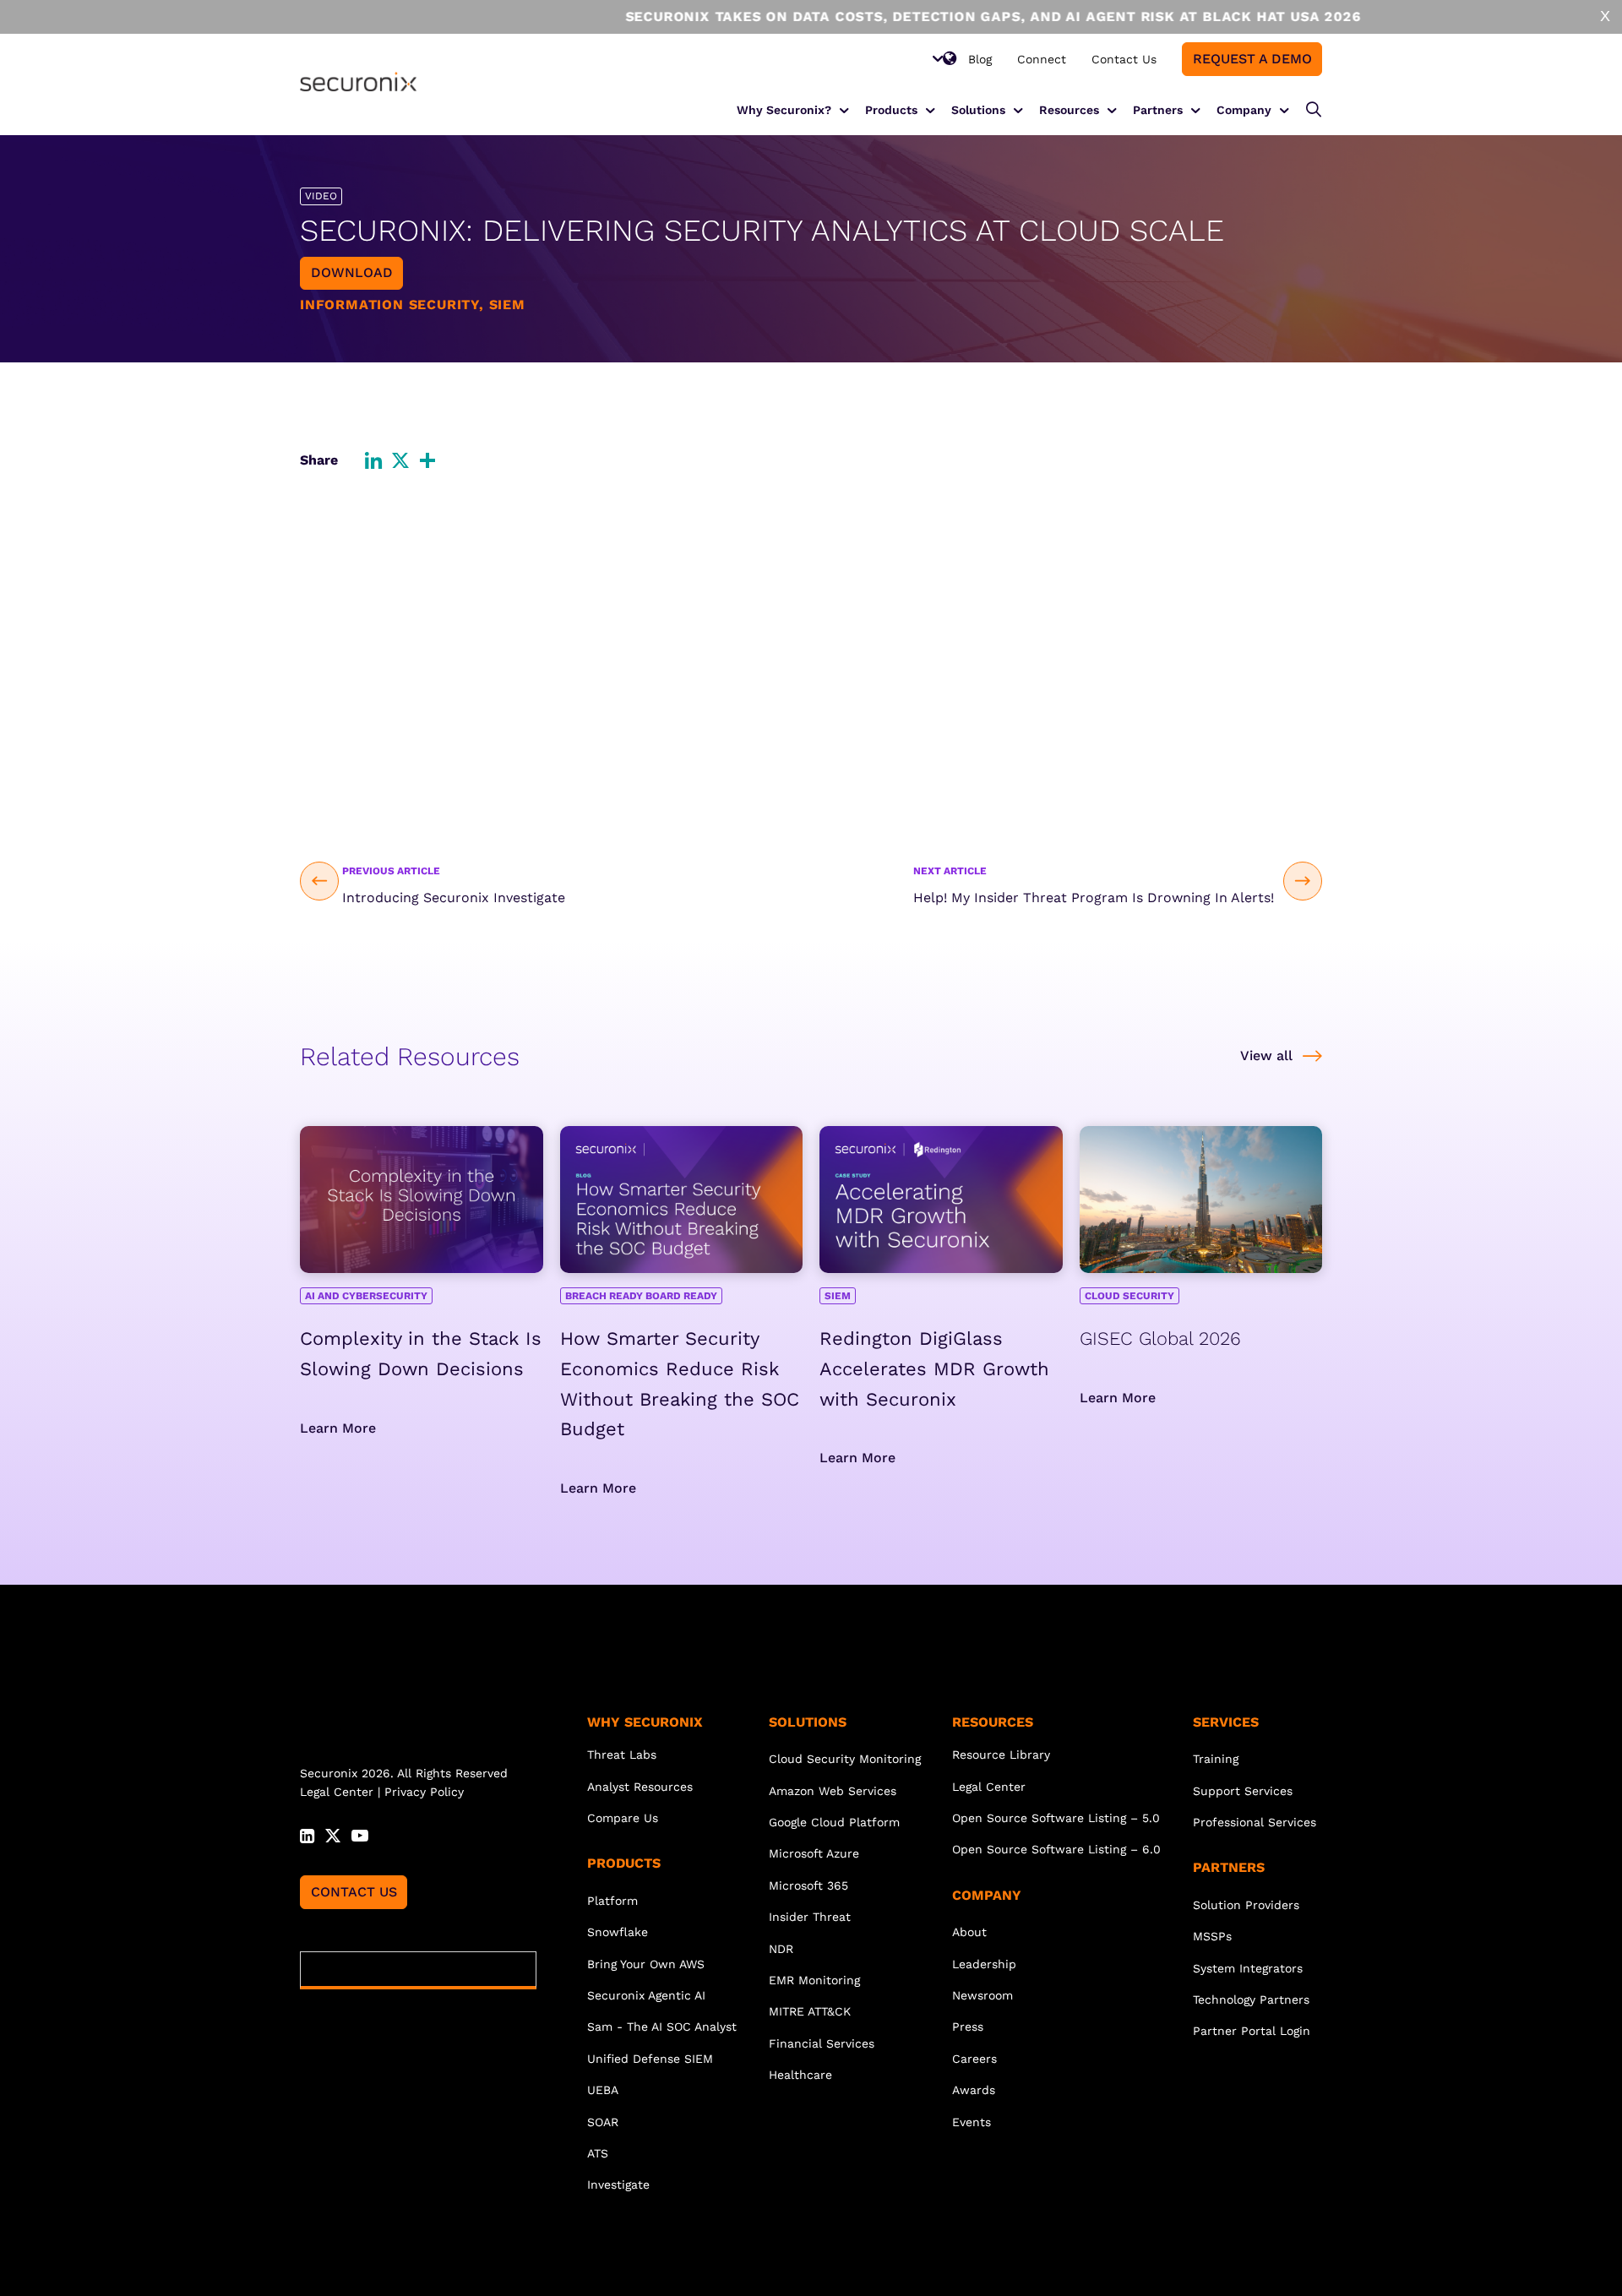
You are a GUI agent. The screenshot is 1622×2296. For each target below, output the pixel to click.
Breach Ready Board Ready (641, 1296)
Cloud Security (1129, 1296)
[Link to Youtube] (360, 1834)
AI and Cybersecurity (366, 1296)
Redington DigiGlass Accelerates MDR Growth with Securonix (934, 1369)
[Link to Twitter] (333, 1834)
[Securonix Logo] (358, 82)
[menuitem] (980, 59)
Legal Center (337, 1792)
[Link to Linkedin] (307, 1834)
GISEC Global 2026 (1160, 1338)
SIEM (838, 1296)
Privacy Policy (424, 1792)
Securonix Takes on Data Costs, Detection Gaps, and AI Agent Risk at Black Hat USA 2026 (881, 16)
